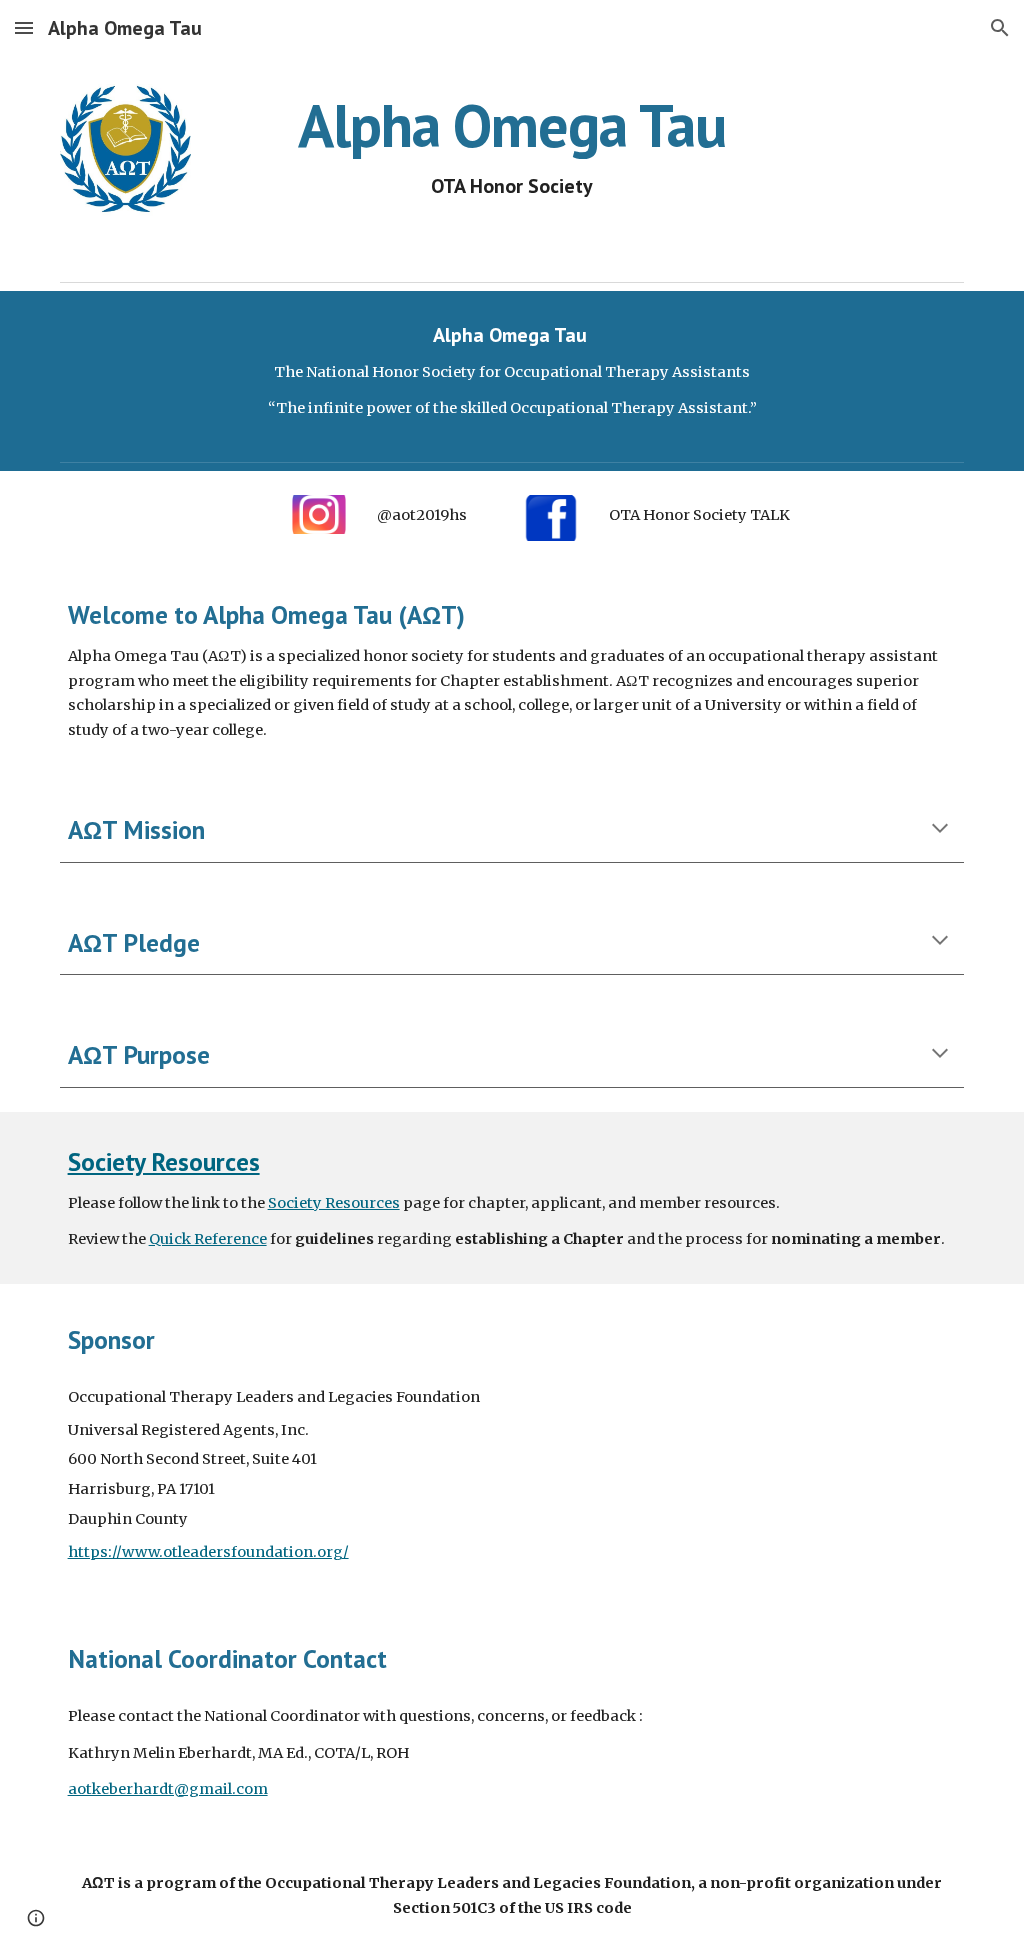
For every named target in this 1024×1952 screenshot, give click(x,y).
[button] (24, 27)
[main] (511, 145)
